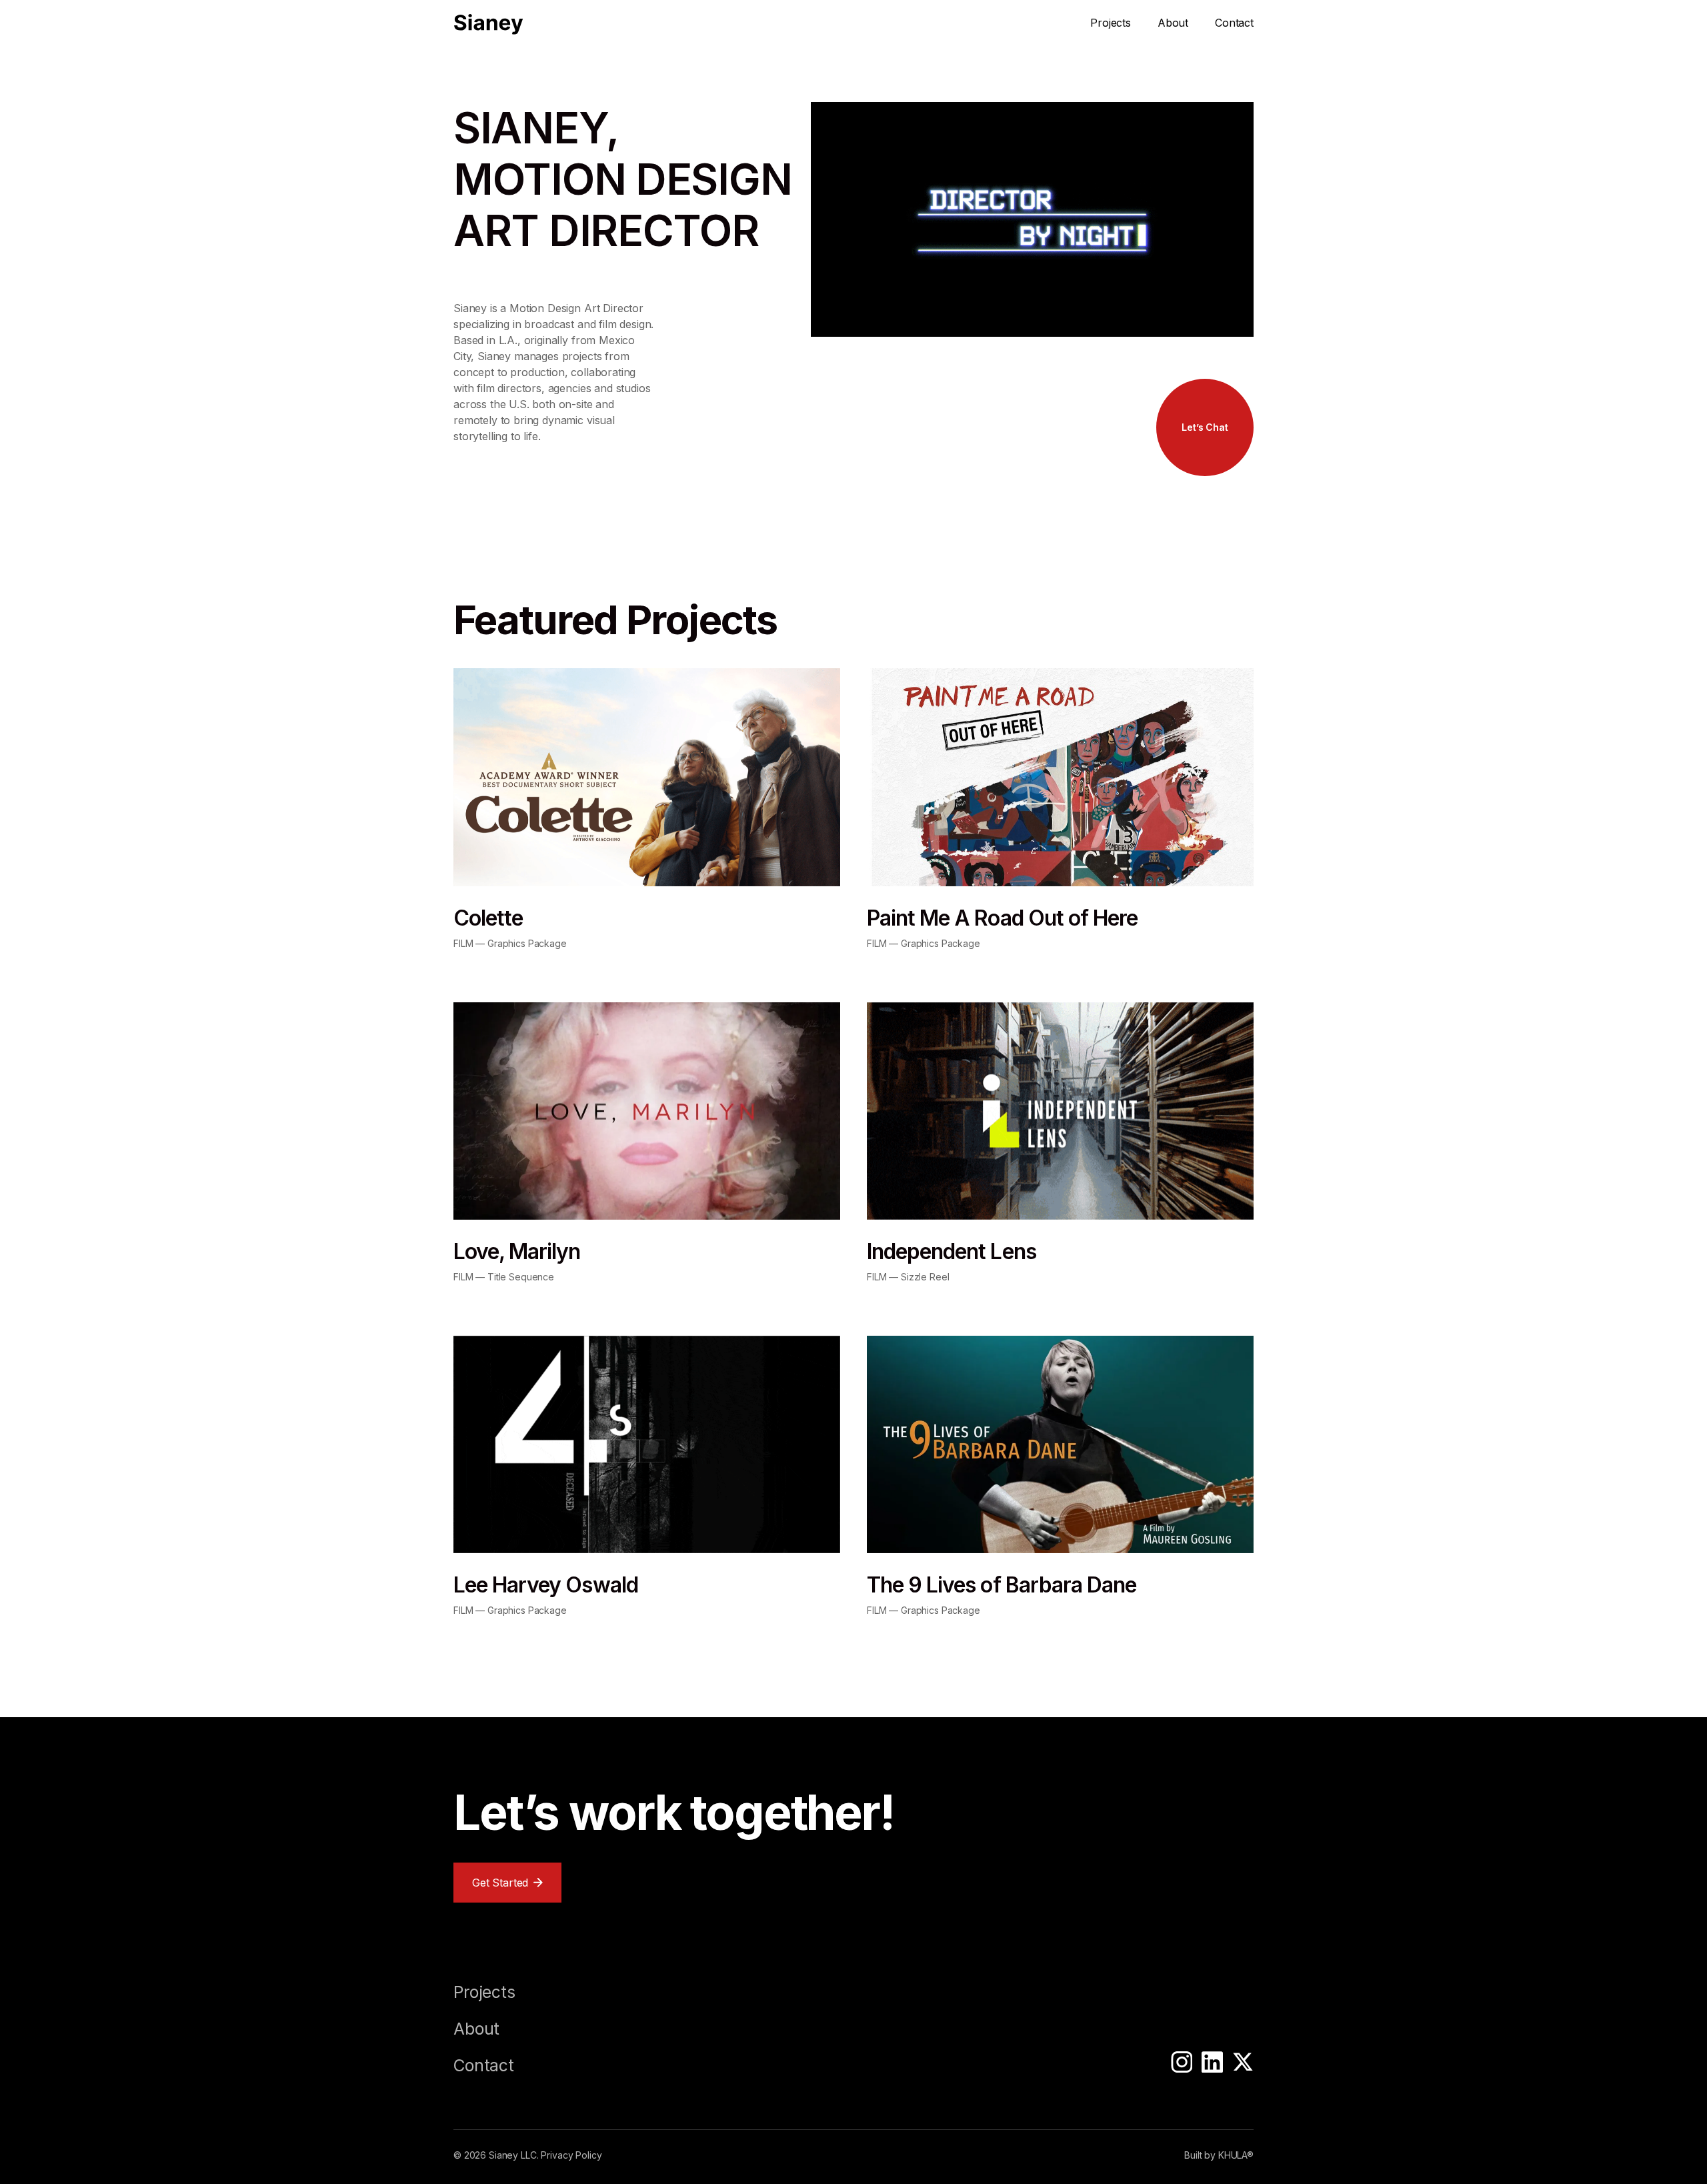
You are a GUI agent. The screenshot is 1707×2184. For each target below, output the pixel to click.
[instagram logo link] (1182, 2064)
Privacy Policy (571, 2155)
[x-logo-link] (1243, 2064)
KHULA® (1236, 2155)
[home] (488, 24)
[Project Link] (647, 809)
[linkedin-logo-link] (1212, 2064)
